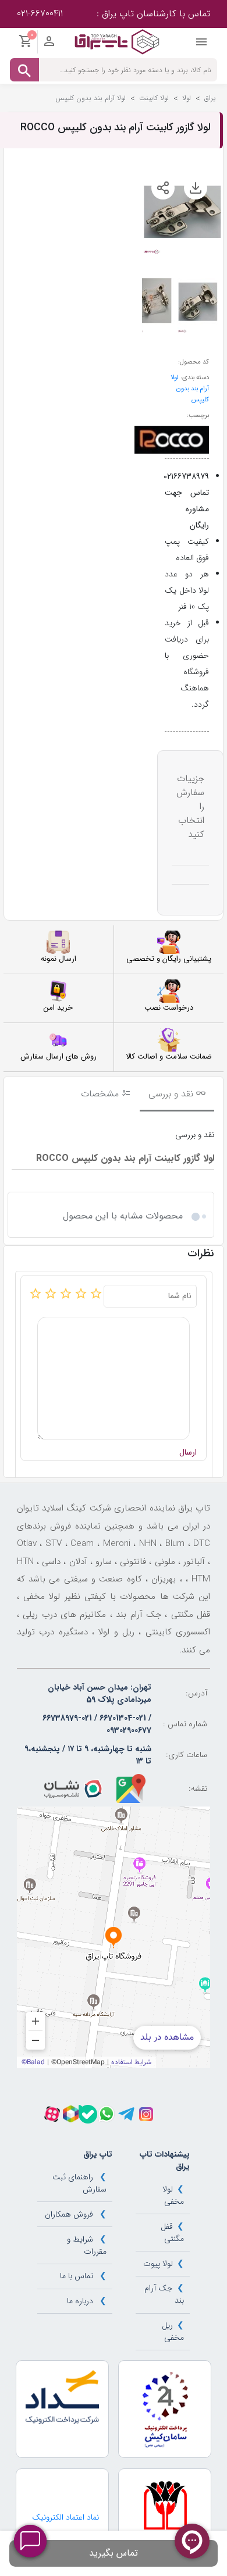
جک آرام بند (164, 2294)
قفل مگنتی (172, 2233)
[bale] (88, 2114)
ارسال (188, 1453)
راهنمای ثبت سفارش (79, 2183)
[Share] (163, 188)
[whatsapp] (107, 2114)
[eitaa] (71, 2114)
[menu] (201, 45)
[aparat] (52, 2114)
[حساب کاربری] (49, 44)
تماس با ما (77, 2276)
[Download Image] (196, 188)
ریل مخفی (173, 2331)
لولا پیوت (158, 2264)
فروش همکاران (69, 2214)
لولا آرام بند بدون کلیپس (190, 389)
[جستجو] (24, 70)
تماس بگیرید (114, 2553)
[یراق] (117, 41)
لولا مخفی (173, 2195)
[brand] (172, 440)
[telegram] (126, 2114)
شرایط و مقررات (86, 2245)
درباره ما (80, 2301)
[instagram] (146, 2114)
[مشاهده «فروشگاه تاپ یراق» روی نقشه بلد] (114, 1937)
